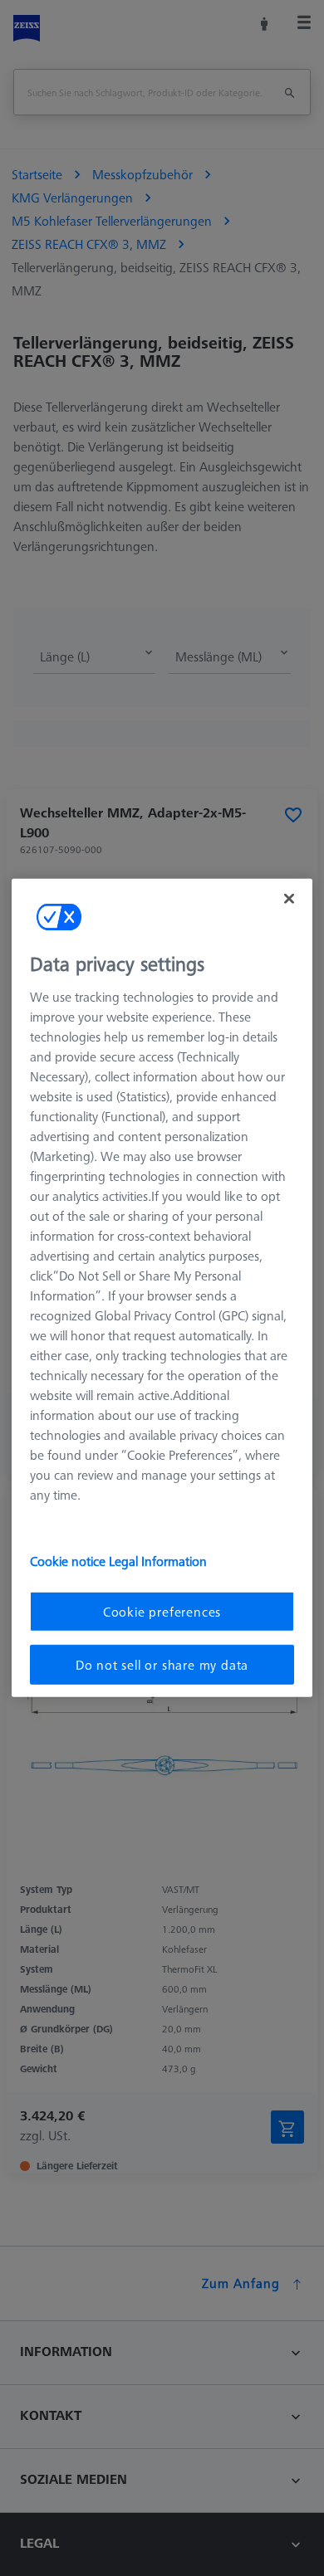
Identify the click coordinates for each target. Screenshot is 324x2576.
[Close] (289, 899)
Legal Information (158, 1560)
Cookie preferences (162, 1611)
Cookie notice (69, 1560)
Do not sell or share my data (162, 1665)
